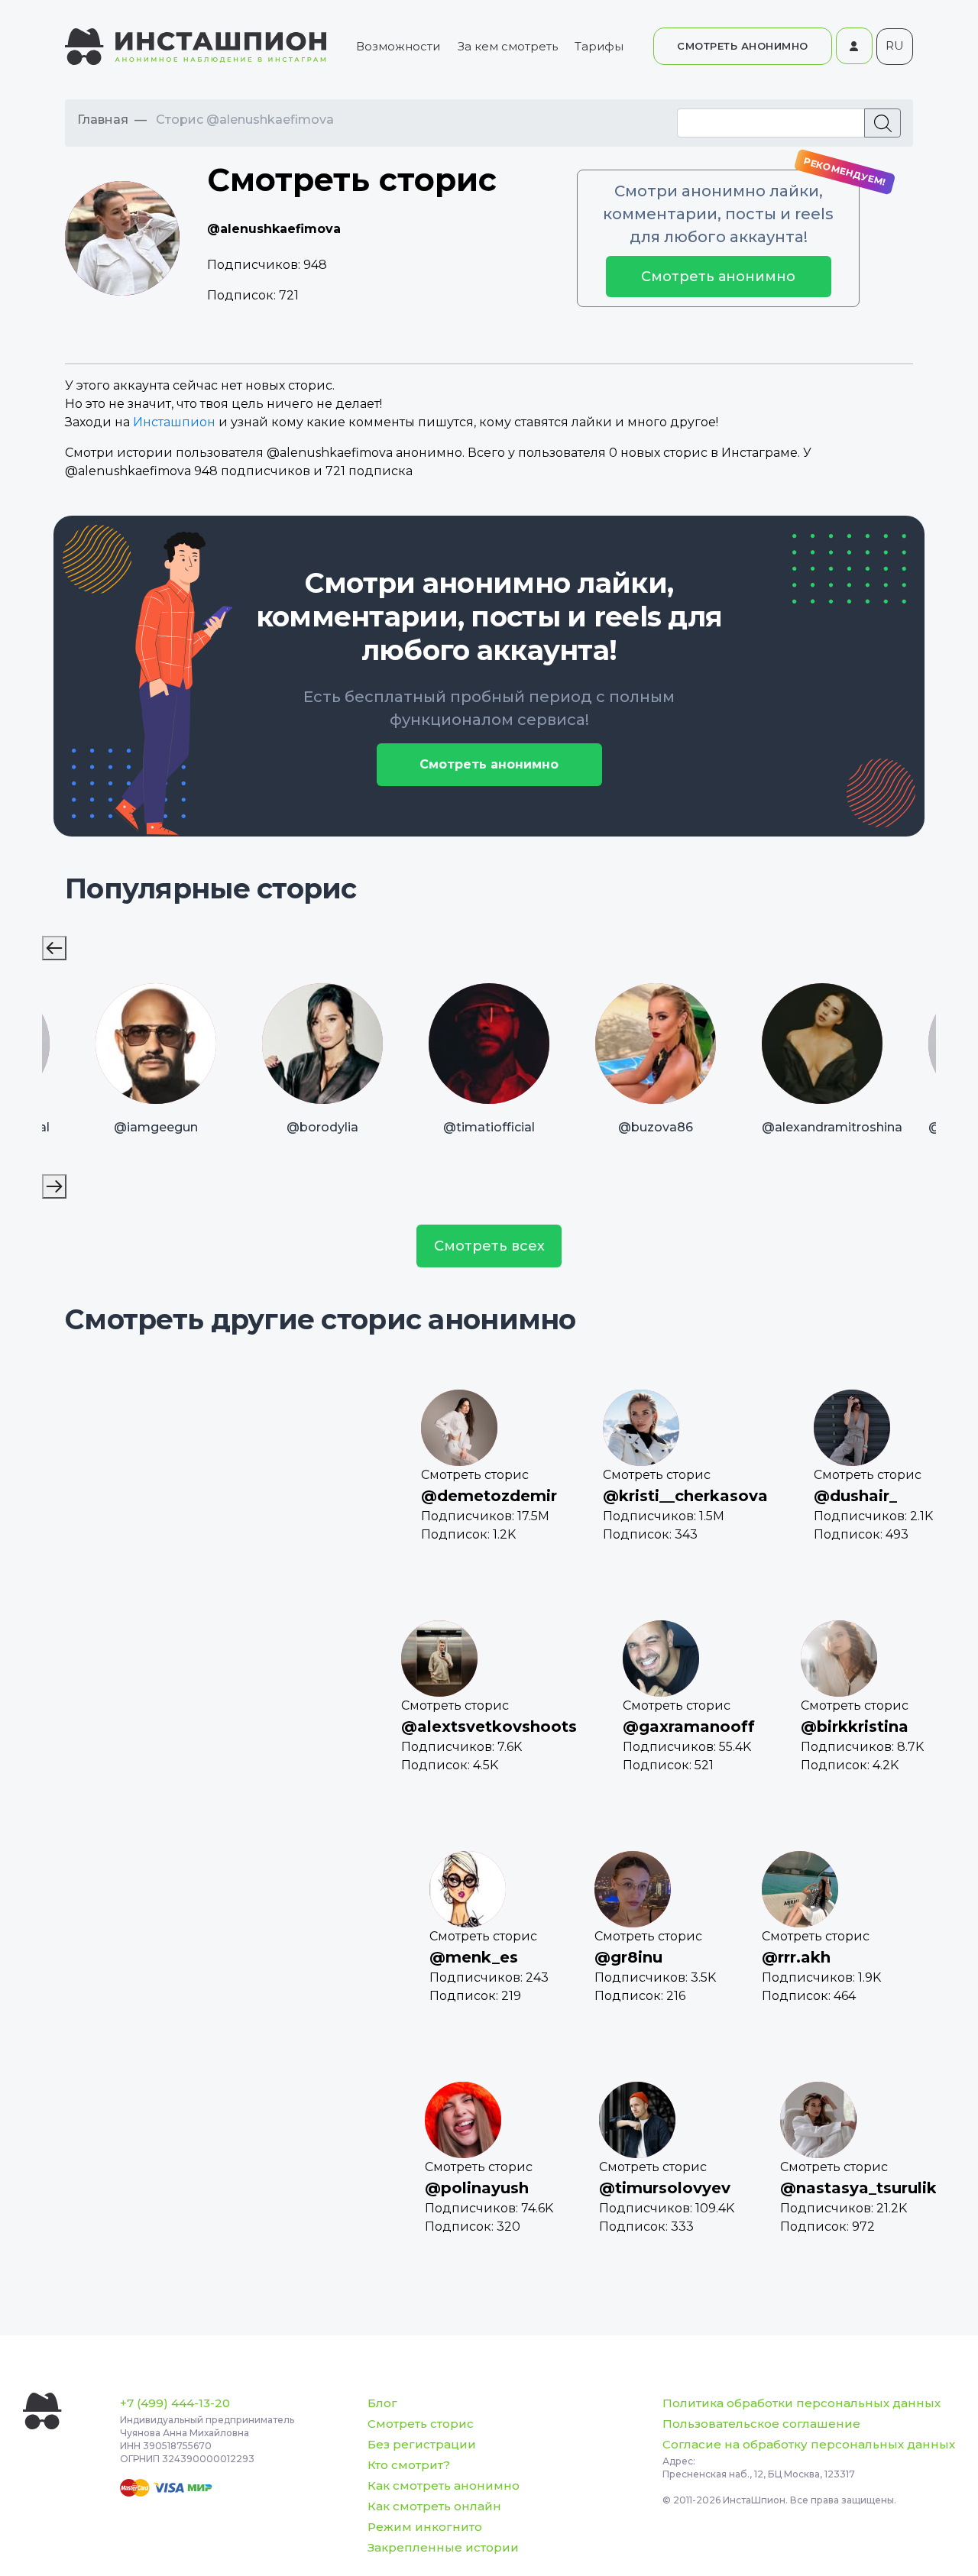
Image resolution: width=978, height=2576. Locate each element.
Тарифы (599, 46)
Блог (382, 2403)
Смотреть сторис (421, 2424)
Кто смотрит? (409, 2465)
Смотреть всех (489, 1246)
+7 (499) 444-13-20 (175, 2403)
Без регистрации (422, 2444)
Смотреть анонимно (718, 277)
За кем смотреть (508, 46)
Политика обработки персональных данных (802, 2403)
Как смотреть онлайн (434, 2506)
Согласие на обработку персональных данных (809, 2444)
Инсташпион (174, 422)
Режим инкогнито (425, 2527)
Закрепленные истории (443, 2547)
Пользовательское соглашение (761, 2424)
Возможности (398, 46)
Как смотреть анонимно (444, 2485)
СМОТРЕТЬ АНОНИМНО (743, 46)
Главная (103, 120)
